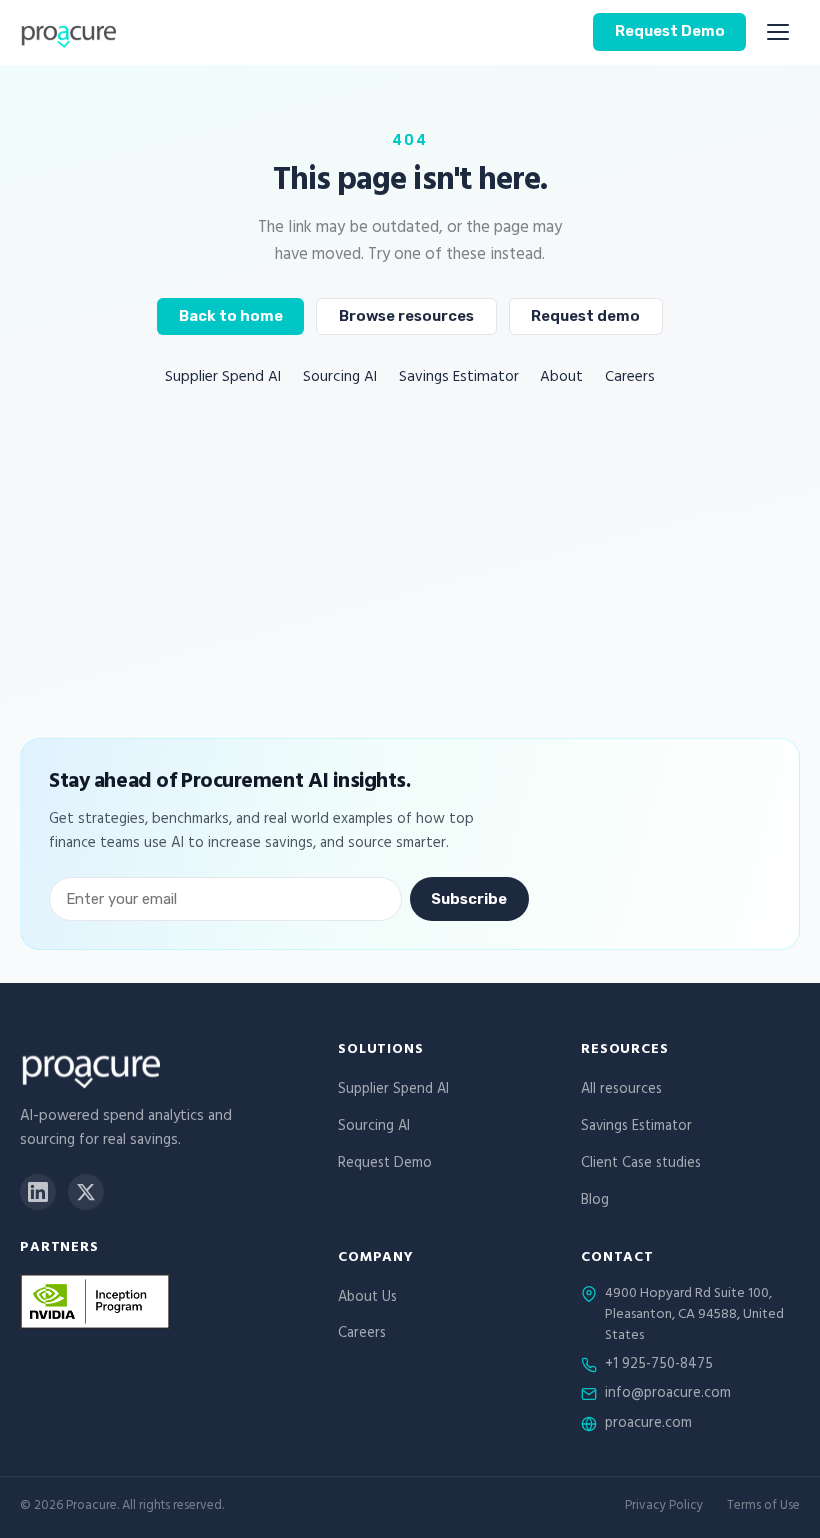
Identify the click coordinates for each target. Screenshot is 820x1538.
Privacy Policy (664, 1507)
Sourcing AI (340, 378)
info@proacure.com (668, 1395)
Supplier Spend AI (223, 378)
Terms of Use (763, 1507)
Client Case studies (641, 1164)
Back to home (231, 316)
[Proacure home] (68, 32)
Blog (595, 1201)
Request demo (585, 316)
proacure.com (648, 1425)
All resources (621, 1090)
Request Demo (670, 31)
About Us (367, 1298)
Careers (630, 378)
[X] (86, 1192)
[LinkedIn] (38, 1192)
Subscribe (469, 899)
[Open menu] (778, 32)
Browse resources (406, 316)
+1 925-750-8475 (659, 1366)
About (561, 378)
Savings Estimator (459, 378)
